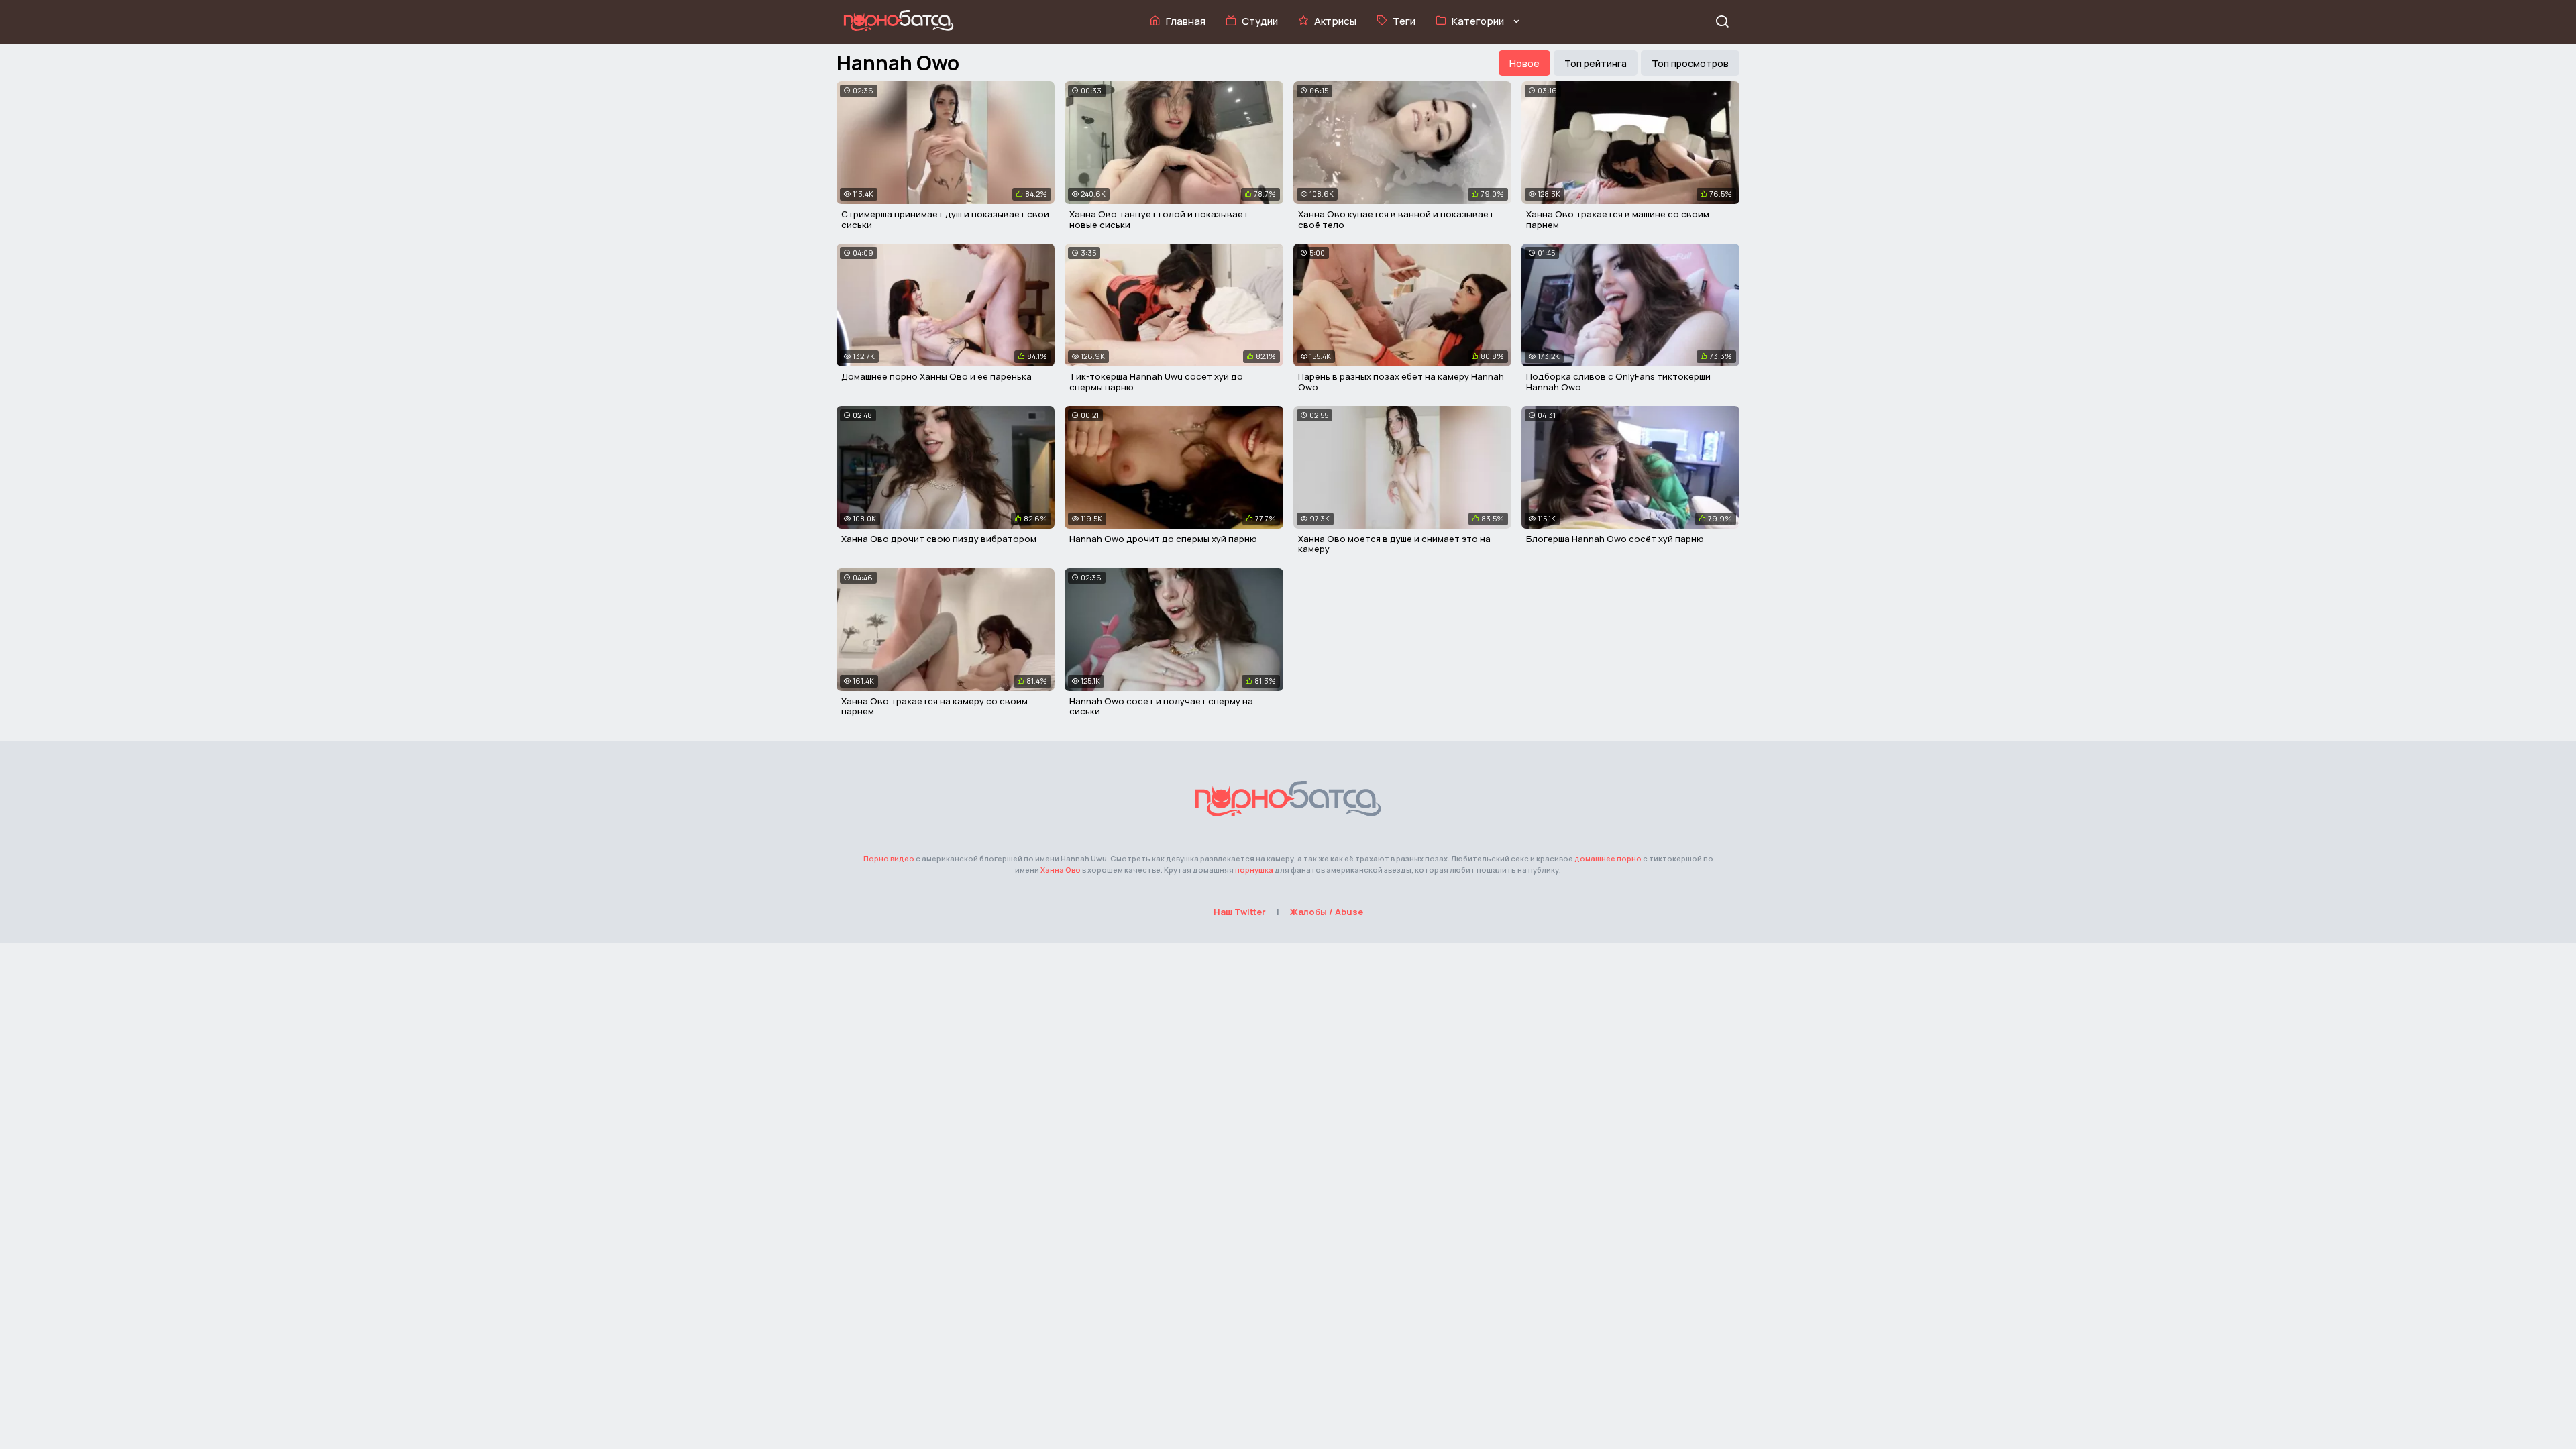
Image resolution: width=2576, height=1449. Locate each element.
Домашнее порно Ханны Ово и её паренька (936, 376)
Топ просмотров (1690, 63)
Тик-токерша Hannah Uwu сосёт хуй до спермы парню (1156, 382)
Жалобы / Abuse (1327, 912)
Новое (1524, 63)
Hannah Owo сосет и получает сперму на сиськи (1161, 706)
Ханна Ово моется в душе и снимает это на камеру (1394, 544)
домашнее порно (1608, 858)
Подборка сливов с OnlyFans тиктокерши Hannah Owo (1618, 382)
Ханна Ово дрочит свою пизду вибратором (939, 539)
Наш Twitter (1240, 912)
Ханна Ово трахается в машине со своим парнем (1618, 219)
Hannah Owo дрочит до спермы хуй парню (1163, 539)
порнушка (1254, 870)
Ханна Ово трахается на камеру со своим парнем (934, 706)
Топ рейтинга (1596, 63)
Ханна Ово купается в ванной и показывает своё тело (1396, 219)
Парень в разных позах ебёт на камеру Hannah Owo (1401, 382)
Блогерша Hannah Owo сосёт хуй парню (1615, 539)
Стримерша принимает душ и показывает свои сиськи (945, 219)
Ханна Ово (1061, 870)
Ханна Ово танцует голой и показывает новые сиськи (1159, 219)
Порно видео (889, 858)
